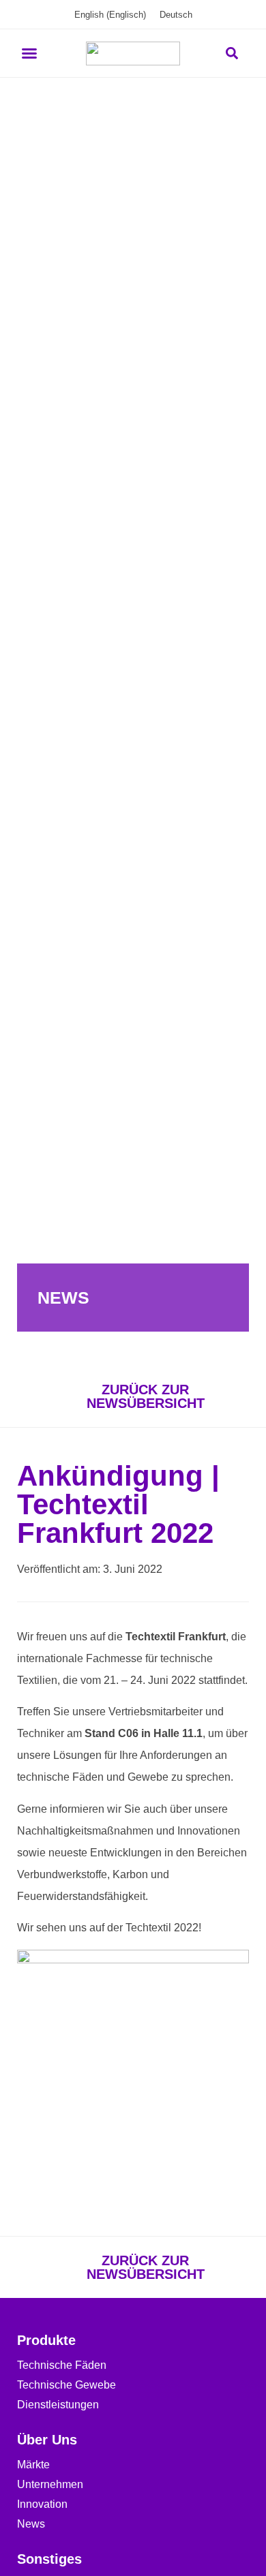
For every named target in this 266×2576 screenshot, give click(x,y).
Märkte (33, 2465)
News (31, 2524)
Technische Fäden (62, 2365)
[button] (29, 53)
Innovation (42, 2504)
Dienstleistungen (58, 2405)
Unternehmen (50, 2484)
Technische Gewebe (66, 2385)
